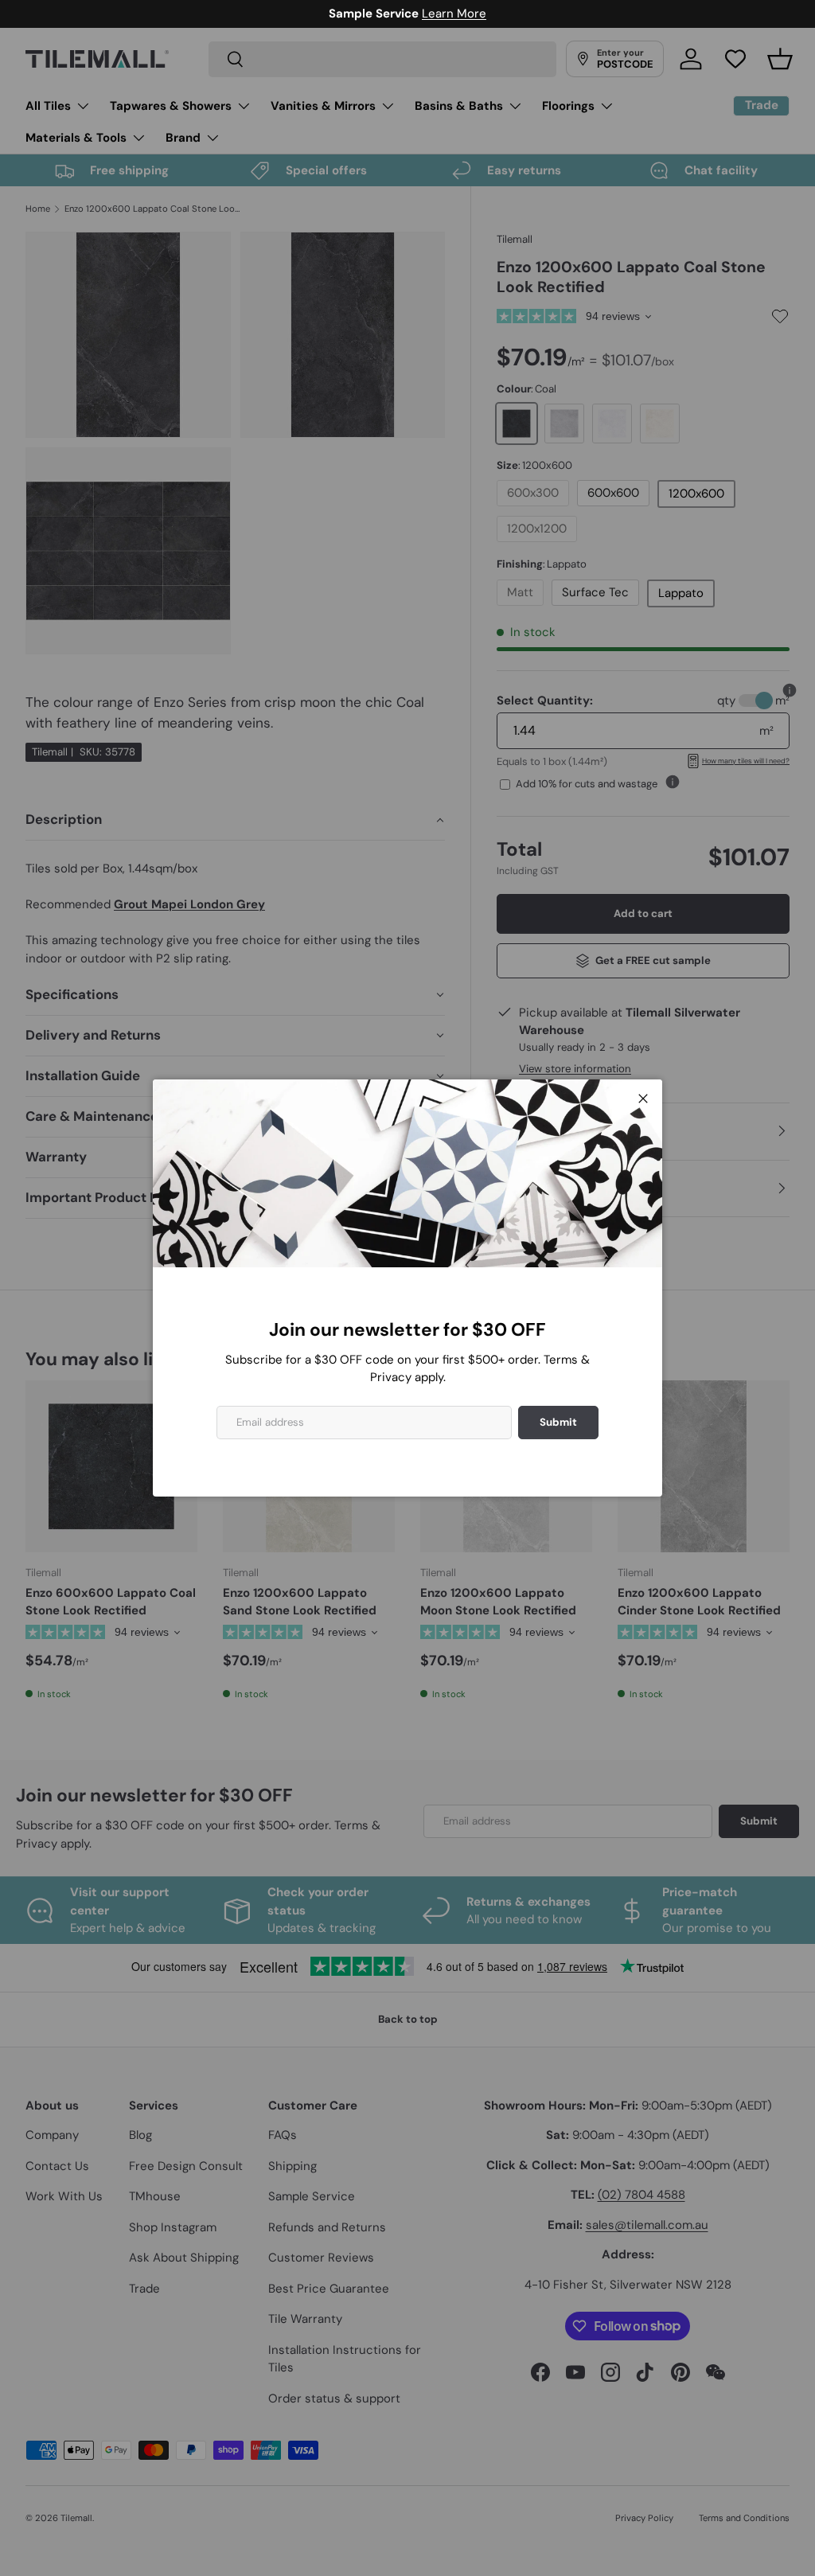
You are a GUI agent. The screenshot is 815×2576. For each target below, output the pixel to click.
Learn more (483, 14)
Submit (558, 1422)
